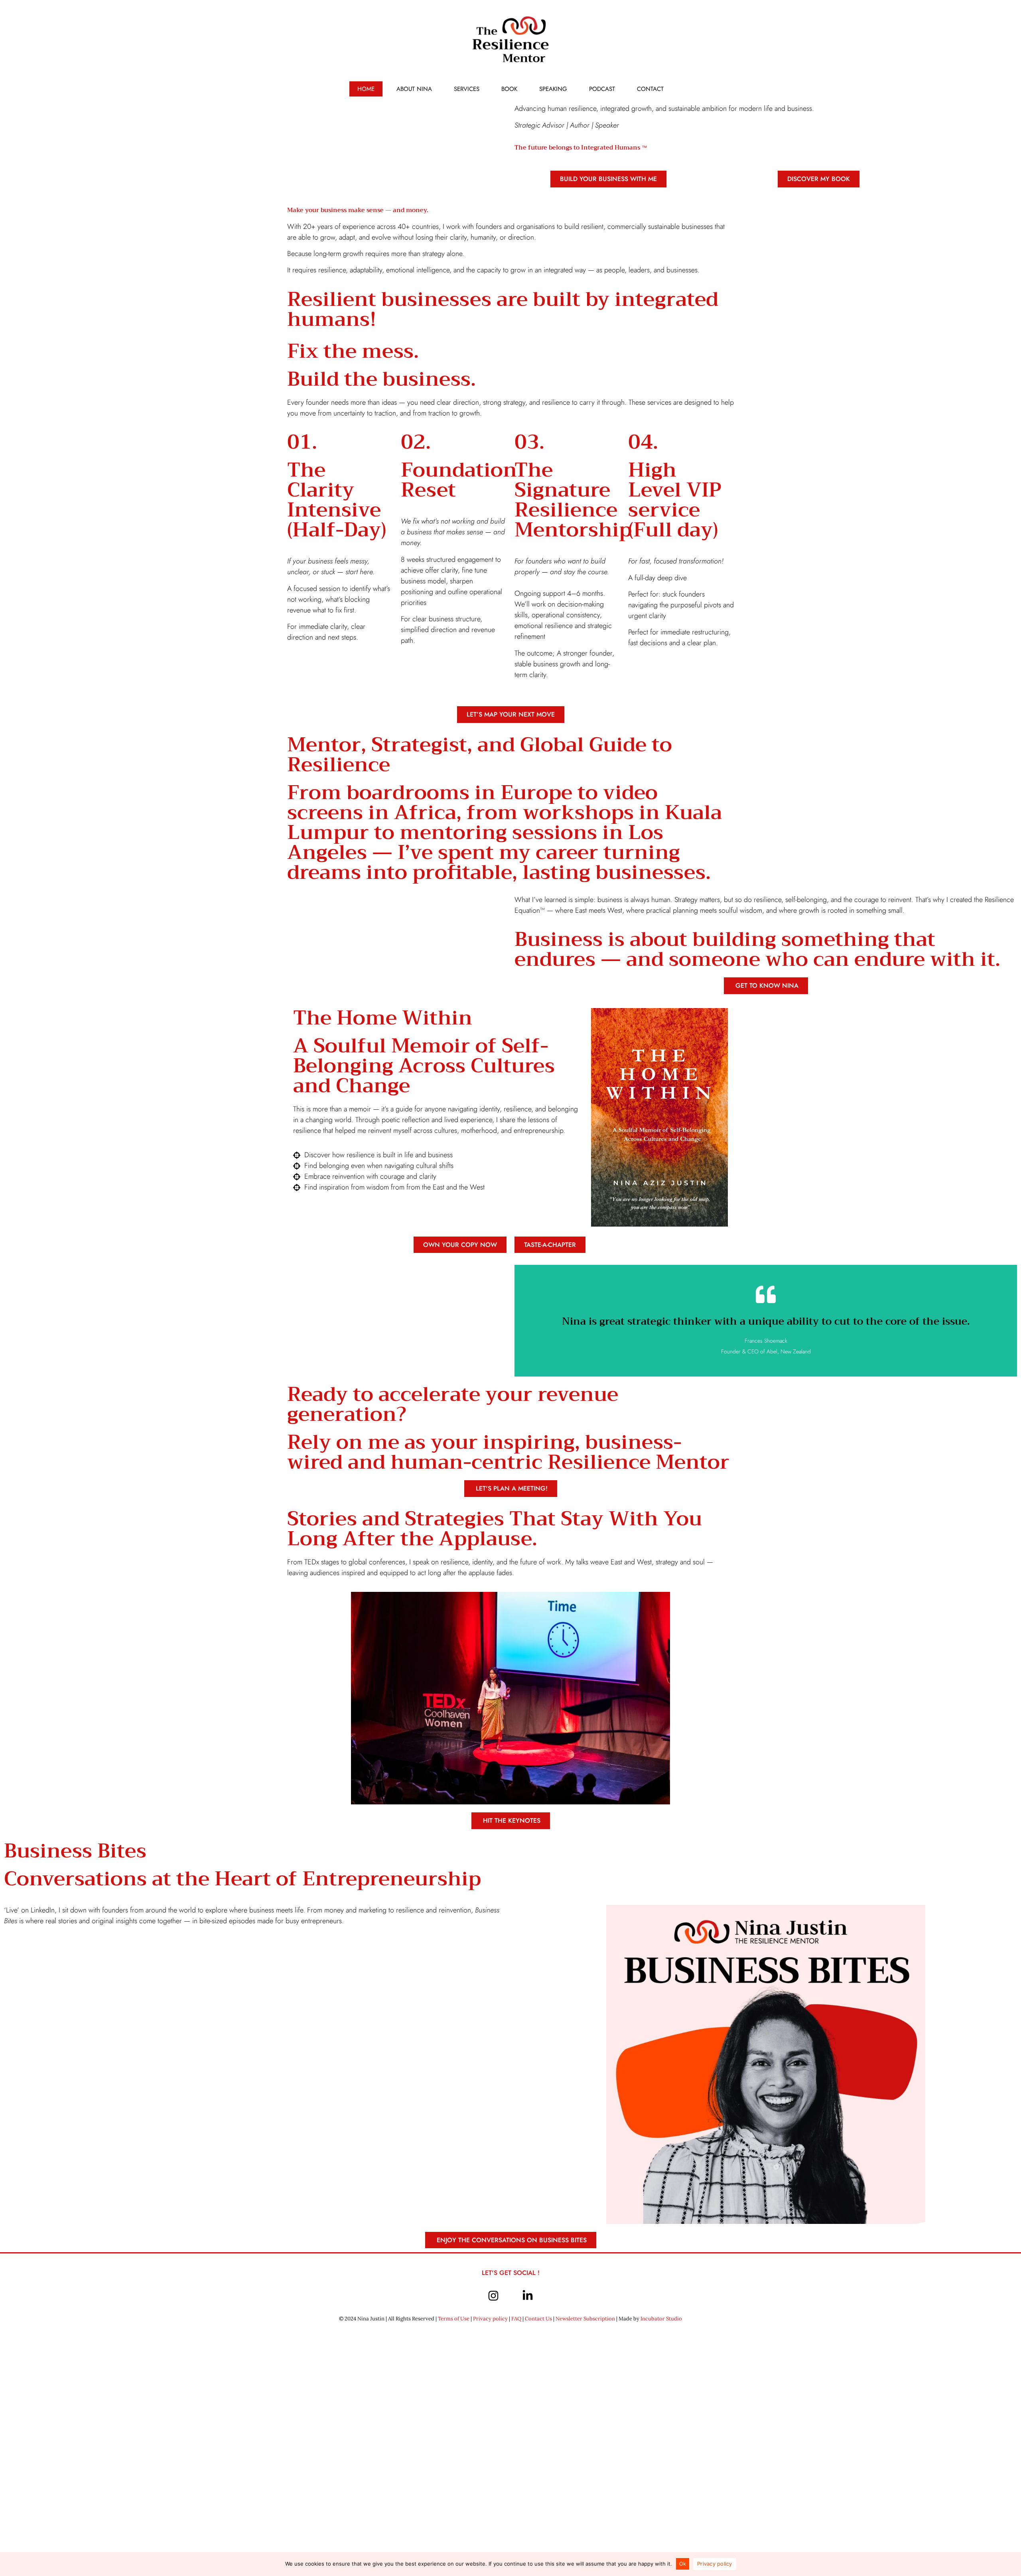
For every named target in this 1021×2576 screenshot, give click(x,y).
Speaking (553, 89)
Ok (683, 2564)
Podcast (602, 89)
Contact (650, 89)
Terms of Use (454, 2319)
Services (467, 89)
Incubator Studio (661, 2319)
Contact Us (538, 2319)
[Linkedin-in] (528, 2296)
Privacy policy (490, 2319)
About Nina (414, 89)
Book (509, 89)
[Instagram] (493, 2296)
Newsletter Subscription (585, 2319)
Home (366, 89)
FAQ (516, 2319)
